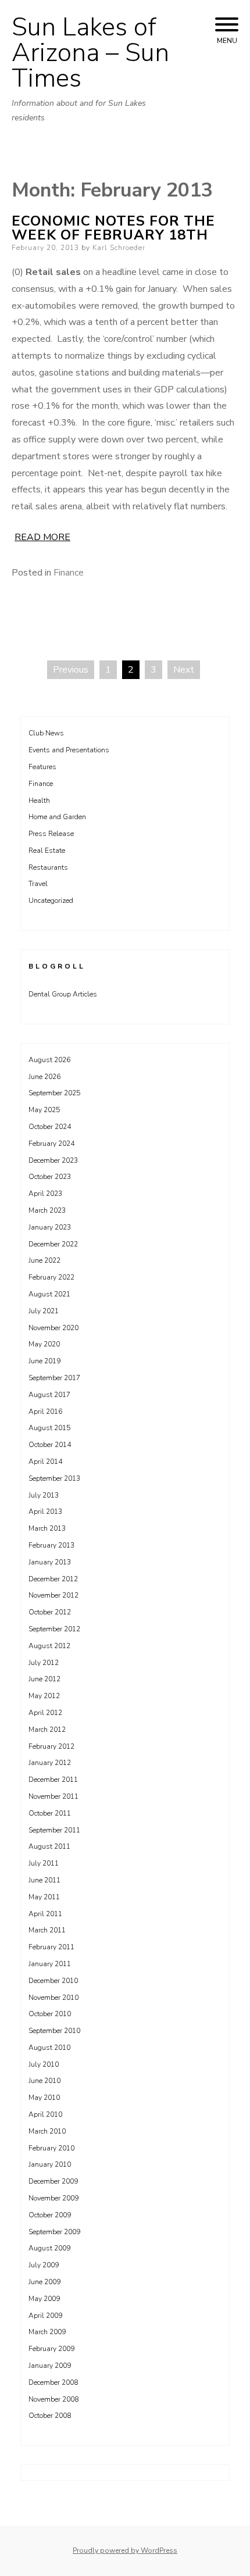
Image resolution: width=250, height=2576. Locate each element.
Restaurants (48, 867)
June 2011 (44, 1880)
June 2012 (44, 1679)
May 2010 (44, 2098)
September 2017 (54, 1378)
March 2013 (47, 1528)
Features (42, 767)
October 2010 (50, 2014)
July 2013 (44, 1495)
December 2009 (53, 2181)
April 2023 (45, 1194)
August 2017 (49, 1395)
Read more (42, 537)
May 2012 (44, 1696)
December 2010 (53, 1981)
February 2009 (51, 2349)
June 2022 (44, 1260)
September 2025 (54, 1093)
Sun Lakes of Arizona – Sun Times (90, 53)
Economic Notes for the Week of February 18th (113, 228)
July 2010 (44, 2064)
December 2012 (53, 1579)
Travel (38, 884)
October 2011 (50, 1813)
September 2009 (54, 2232)
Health (39, 801)
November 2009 (53, 2198)
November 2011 (53, 1796)
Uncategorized (51, 901)
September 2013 (54, 1478)
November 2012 (53, 1595)
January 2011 (50, 1964)
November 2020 (53, 1328)
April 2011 (45, 1914)
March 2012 (47, 1730)
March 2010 (47, 2131)
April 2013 (45, 1512)
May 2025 (44, 1110)
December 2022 (53, 1244)
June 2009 (44, 2282)
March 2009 (47, 2332)
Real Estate (47, 851)
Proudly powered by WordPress (125, 2550)
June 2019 (44, 1361)
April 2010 (45, 2114)
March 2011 (47, 1930)
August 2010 (49, 2048)
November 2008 (53, 2399)
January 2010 (50, 2164)
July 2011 (44, 1863)
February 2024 (51, 1144)
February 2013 (51, 1545)
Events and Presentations (69, 750)
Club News (46, 733)
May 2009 (44, 2299)
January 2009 (50, 2366)
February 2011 (51, 1947)
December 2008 (53, 2382)
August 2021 (49, 1294)
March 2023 (47, 1210)
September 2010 (54, 2031)
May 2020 (44, 1344)
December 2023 (53, 1160)
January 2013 (50, 1562)
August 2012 (49, 1646)
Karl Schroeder (119, 248)
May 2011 (44, 1897)
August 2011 (49, 1846)
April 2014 (45, 1462)
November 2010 (53, 1998)
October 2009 (50, 2215)
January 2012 (50, 1763)
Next (184, 670)
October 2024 (50, 1127)
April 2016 (45, 1412)
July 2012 (44, 1663)
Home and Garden (57, 817)
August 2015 (49, 1428)
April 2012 (45, 1713)
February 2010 (51, 2148)
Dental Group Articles (63, 994)
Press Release (51, 834)
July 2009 (44, 2265)
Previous (71, 670)
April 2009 (45, 2316)
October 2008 (50, 2416)
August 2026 (49, 1060)
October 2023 (50, 1177)
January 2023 (50, 1227)
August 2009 (49, 2248)
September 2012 (54, 1629)
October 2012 (50, 1612)
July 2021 (44, 1311)
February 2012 (51, 1746)
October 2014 (50, 1445)
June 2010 (44, 2081)
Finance (69, 573)
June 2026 (44, 1077)
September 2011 (54, 1830)
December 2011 (53, 1780)
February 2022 (51, 1277)
